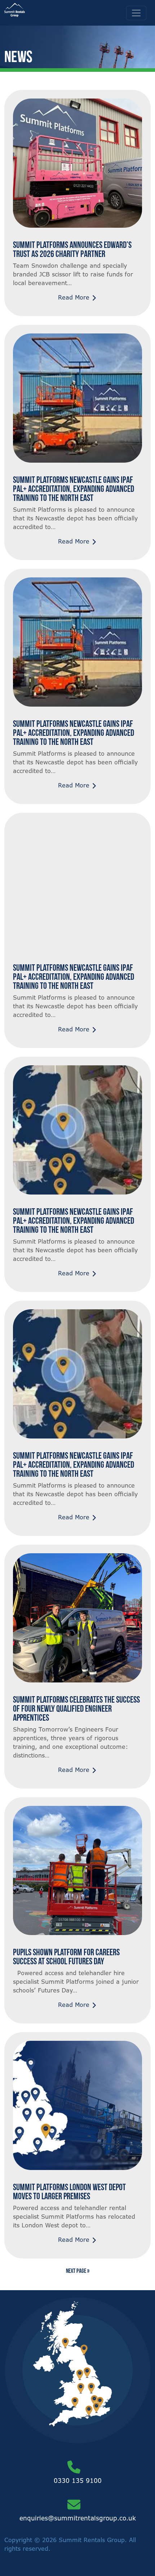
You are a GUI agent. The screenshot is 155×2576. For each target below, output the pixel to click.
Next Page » (78, 2271)
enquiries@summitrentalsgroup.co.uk (78, 2518)
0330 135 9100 (78, 2481)
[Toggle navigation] (136, 13)
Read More (75, 297)
